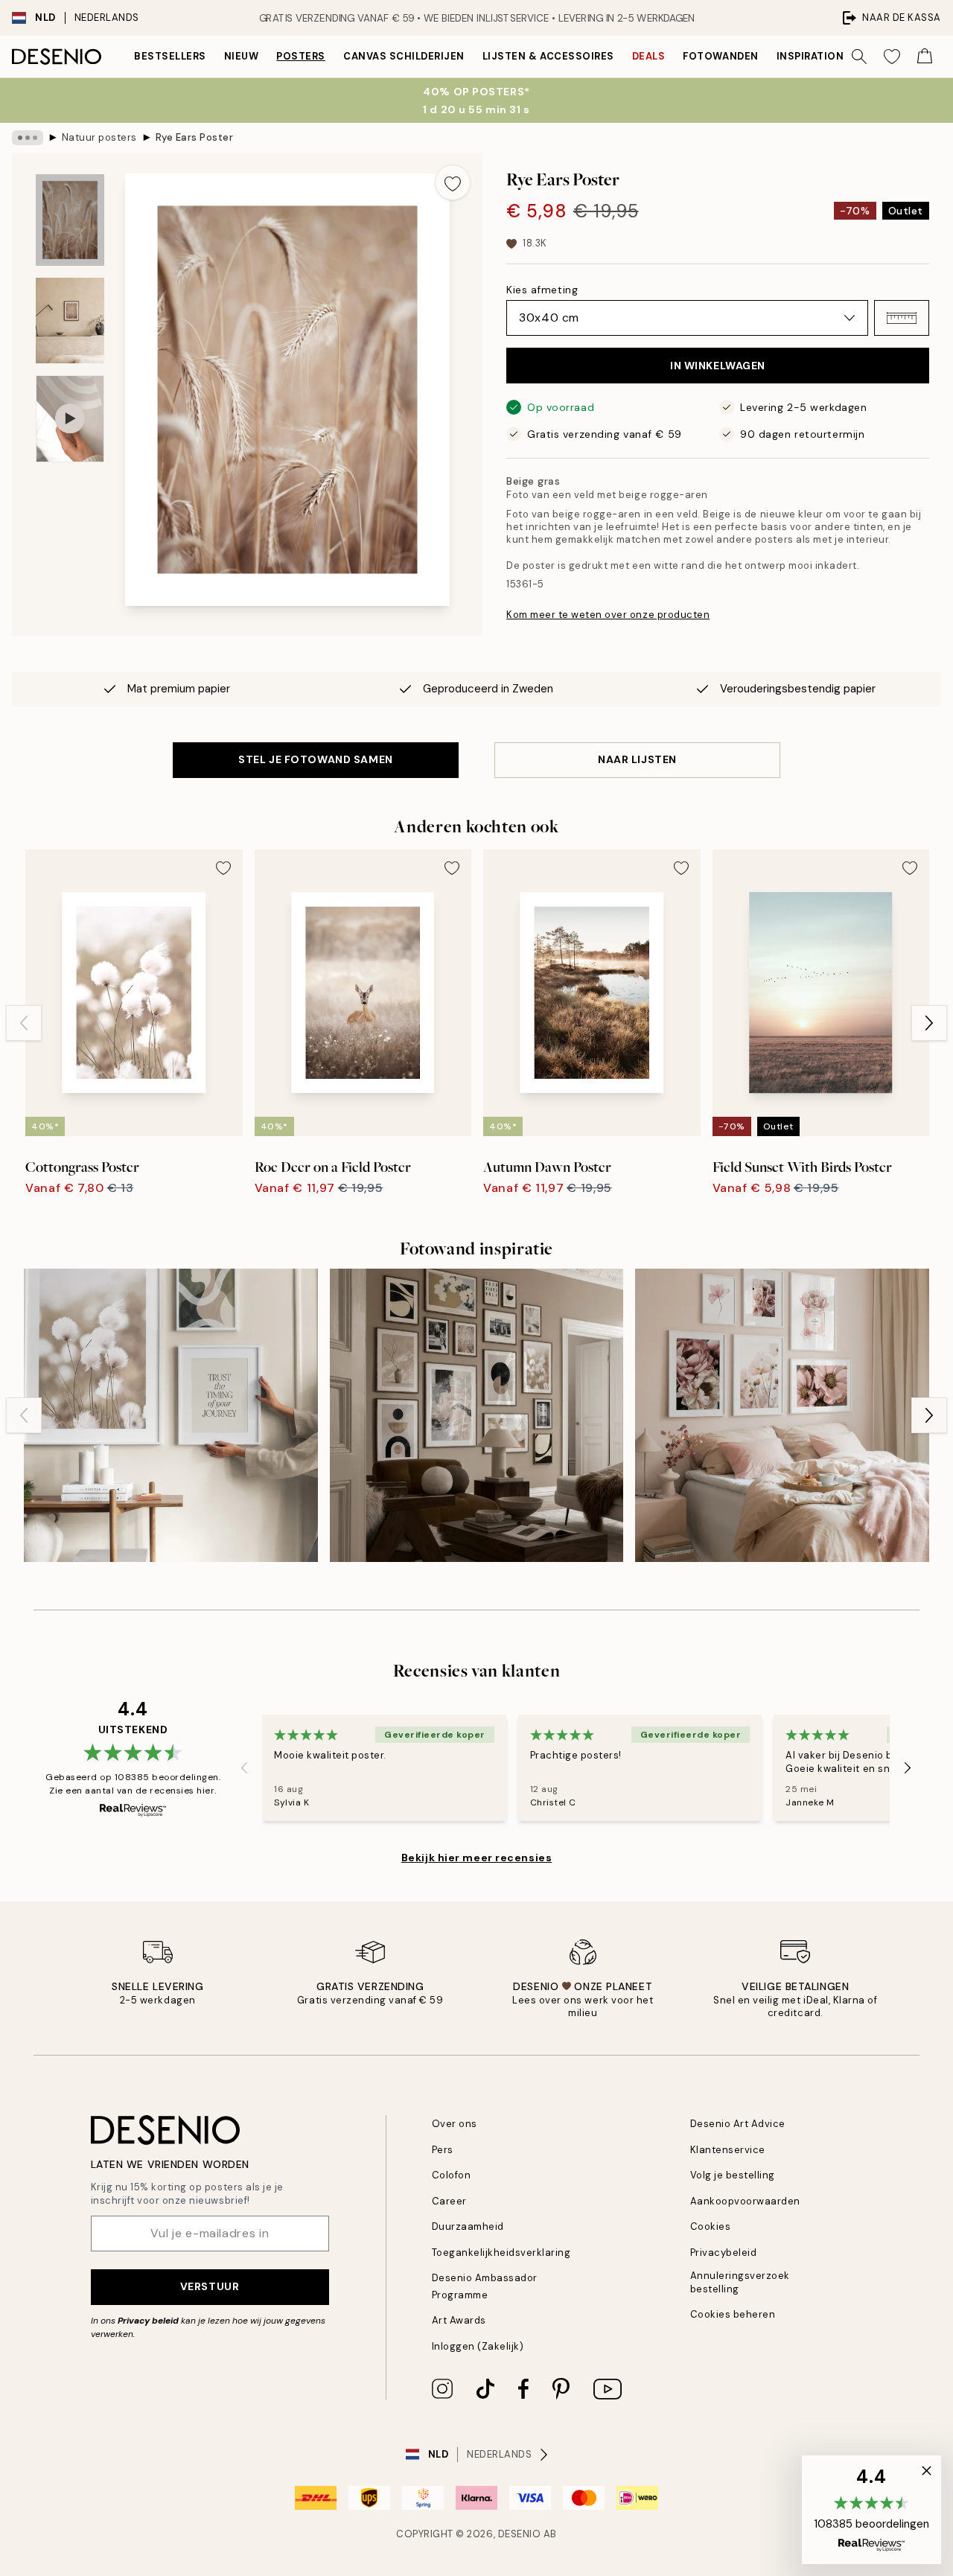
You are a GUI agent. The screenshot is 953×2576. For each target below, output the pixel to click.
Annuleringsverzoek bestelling (740, 2282)
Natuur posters (99, 137)
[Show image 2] (70, 321)
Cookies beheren (733, 2314)
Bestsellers (170, 56)
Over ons (455, 2124)
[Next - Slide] (929, 1023)
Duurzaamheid (468, 2226)
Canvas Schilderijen (404, 56)
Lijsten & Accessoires (548, 56)
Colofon (452, 2175)
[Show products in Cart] (925, 57)
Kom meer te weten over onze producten (608, 615)
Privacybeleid (724, 2253)
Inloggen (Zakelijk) (478, 2346)
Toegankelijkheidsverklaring (501, 2253)
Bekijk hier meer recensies (477, 1858)
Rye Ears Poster (195, 137)
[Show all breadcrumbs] (28, 138)
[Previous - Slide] (24, 1023)
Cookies (711, 2226)
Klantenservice (728, 2150)
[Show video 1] (70, 419)
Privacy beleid (148, 2321)
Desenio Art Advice (738, 2124)
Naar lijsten (637, 759)
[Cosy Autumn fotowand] (477, 1416)
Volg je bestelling (733, 2175)
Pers (443, 2150)
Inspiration (810, 56)
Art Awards (459, 2320)
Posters (301, 56)
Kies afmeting (542, 290)
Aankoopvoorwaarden (745, 2201)
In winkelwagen (718, 366)
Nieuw (242, 56)
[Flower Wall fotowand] (782, 1416)
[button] (902, 318)
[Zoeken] (859, 57)
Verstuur (210, 2286)
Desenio (520, 2534)
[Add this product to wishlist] (453, 182)
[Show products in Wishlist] (892, 57)
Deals (649, 56)
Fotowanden (720, 56)
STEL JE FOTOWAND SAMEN (315, 759)
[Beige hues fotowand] (171, 1416)
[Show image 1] (70, 220)
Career (449, 2201)
